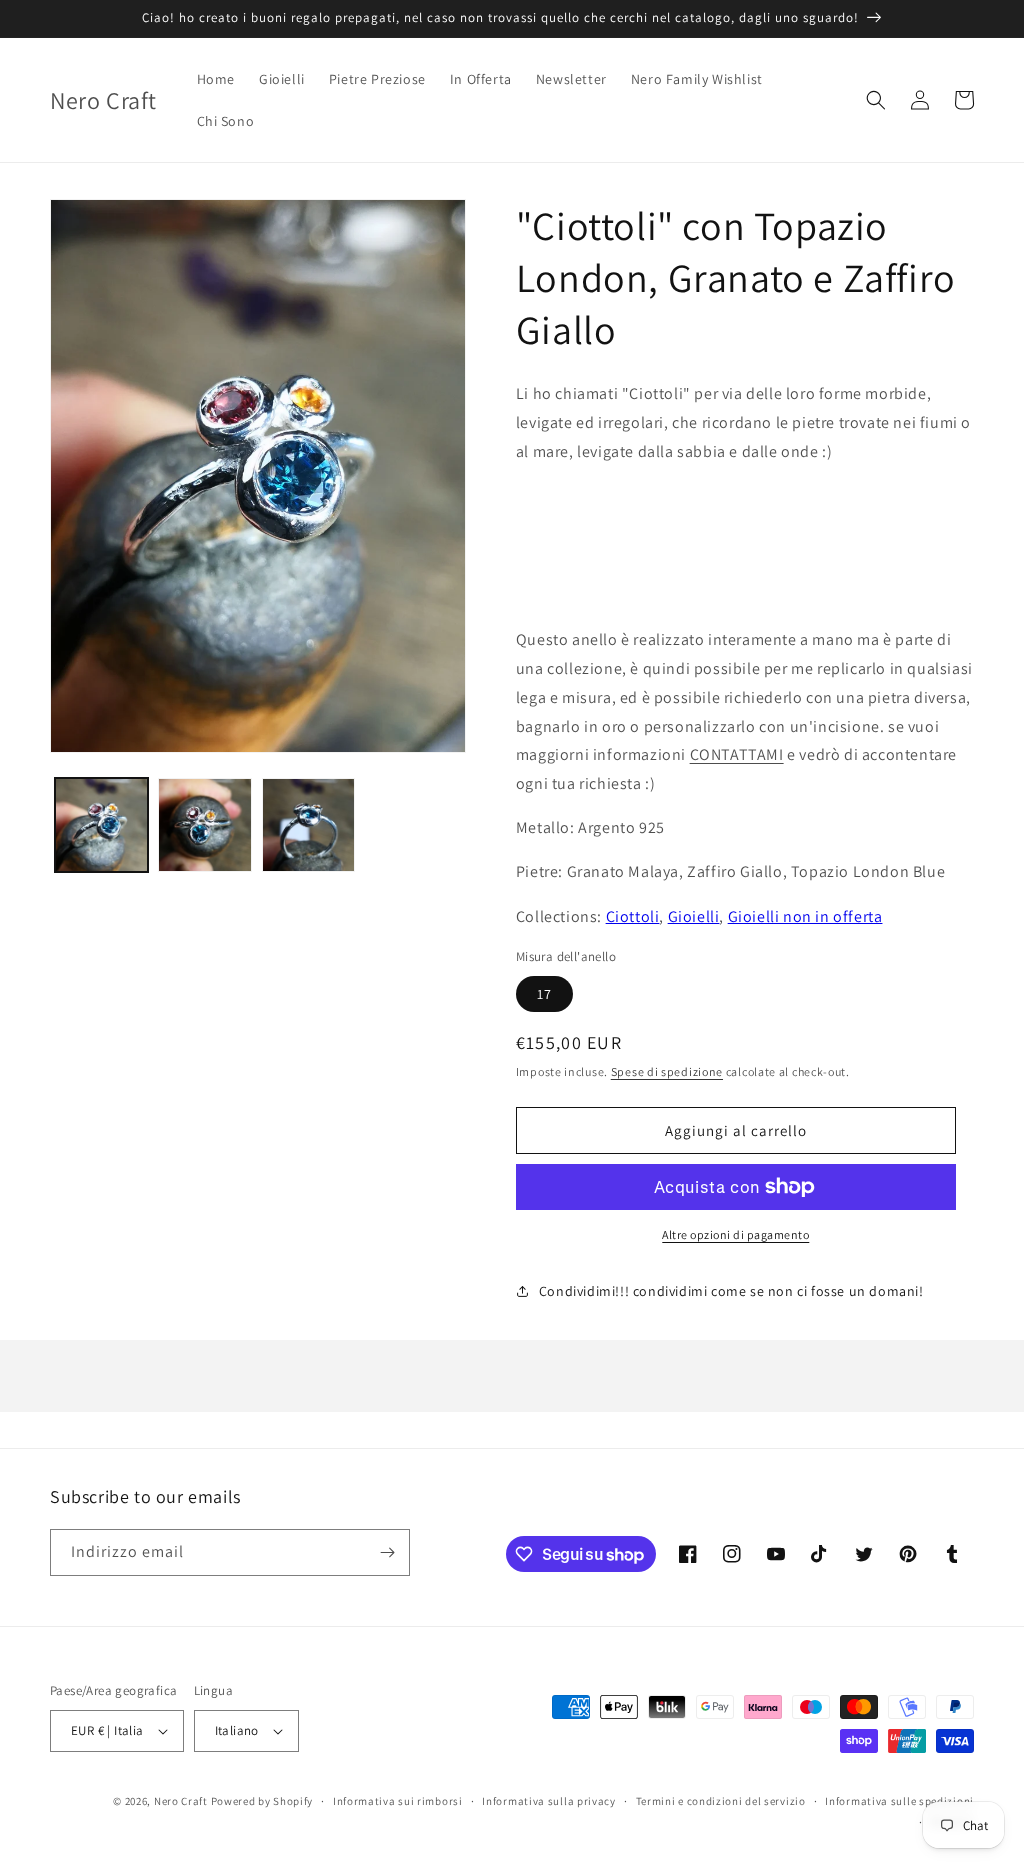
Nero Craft (181, 1801)
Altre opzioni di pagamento (735, 1234)
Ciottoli (633, 916)
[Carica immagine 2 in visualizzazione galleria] (204, 824)
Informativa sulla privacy (549, 1801)
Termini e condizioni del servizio (721, 1801)
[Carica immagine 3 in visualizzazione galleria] (308, 824)
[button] (876, 100)
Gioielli (694, 916)
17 (544, 994)
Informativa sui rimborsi (398, 1801)
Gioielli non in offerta (805, 916)
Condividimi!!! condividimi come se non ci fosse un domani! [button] (731, 1291)
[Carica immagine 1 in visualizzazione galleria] (101, 824)
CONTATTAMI (737, 754)
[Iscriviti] (387, 1552)
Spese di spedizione (667, 1071)
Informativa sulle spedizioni (899, 1801)
